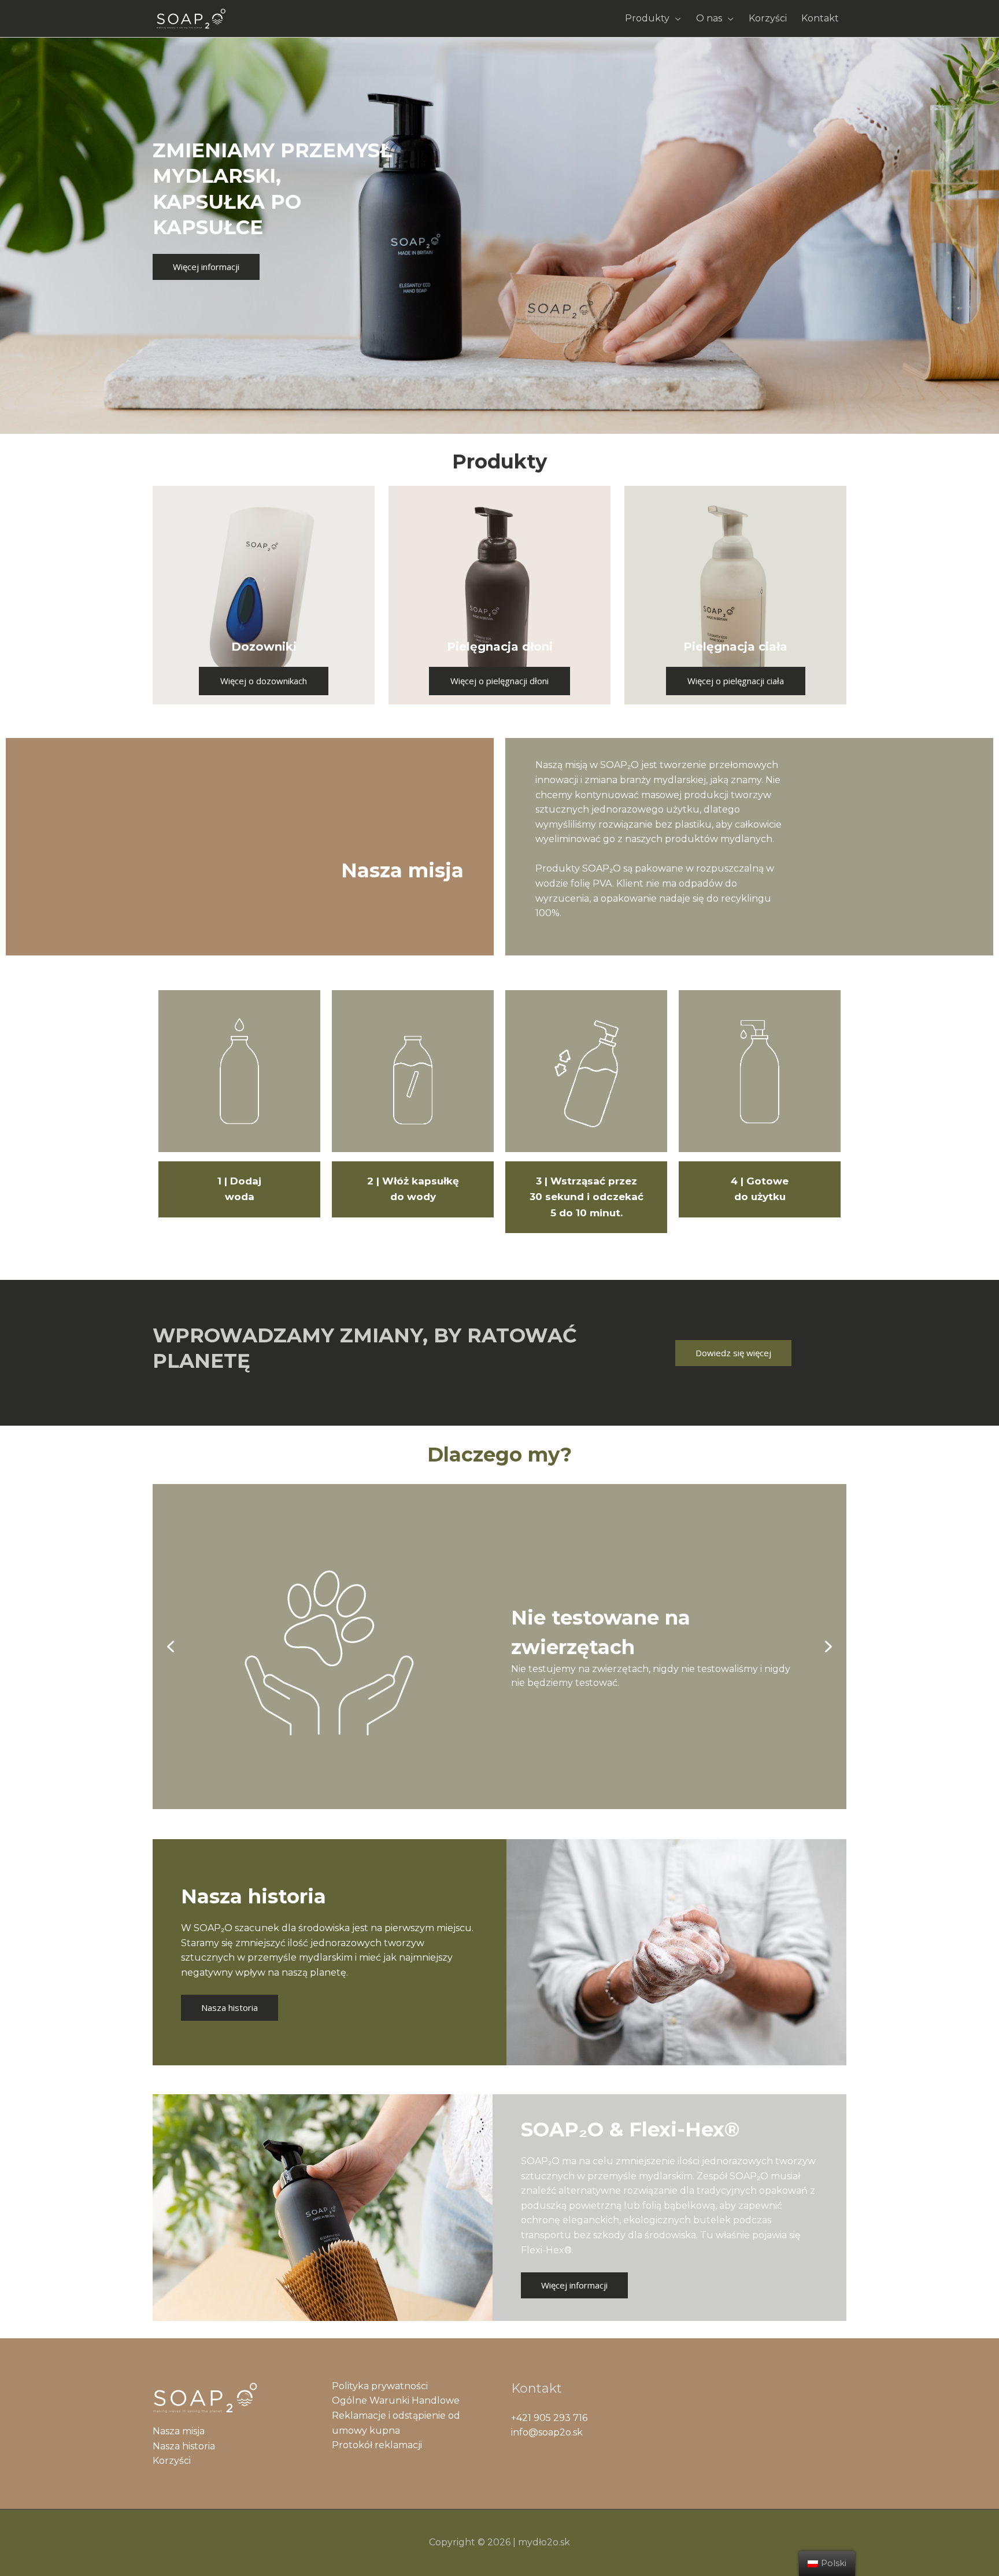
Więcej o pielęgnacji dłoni (499, 681)
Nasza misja (179, 2431)
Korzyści (768, 18)
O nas (709, 18)
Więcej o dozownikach (264, 681)
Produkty (647, 18)
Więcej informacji (206, 267)
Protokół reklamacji (377, 2445)
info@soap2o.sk (547, 2432)
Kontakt (820, 18)
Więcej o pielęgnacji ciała (736, 681)
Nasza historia (230, 2007)
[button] (171, 1647)
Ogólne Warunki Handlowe (396, 2400)
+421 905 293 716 (549, 2418)
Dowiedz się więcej (733, 1353)
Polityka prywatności (380, 2386)
